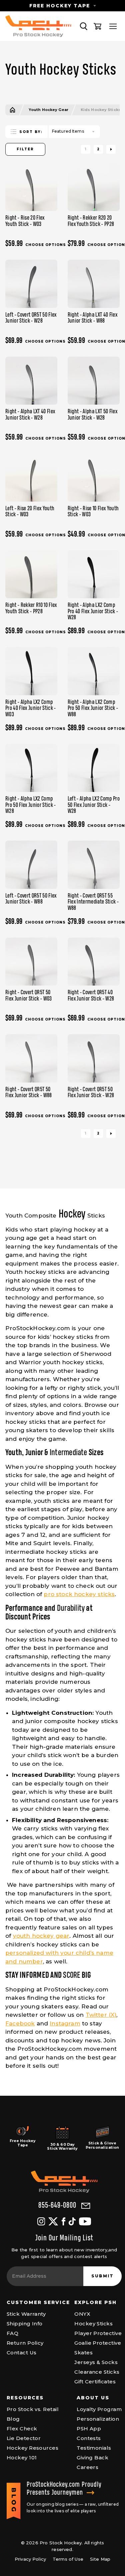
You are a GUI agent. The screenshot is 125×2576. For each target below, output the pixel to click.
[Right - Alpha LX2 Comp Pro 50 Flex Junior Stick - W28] (31, 768)
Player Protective (98, 2333)
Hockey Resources (32, 2448)
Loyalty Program (99, 2409)
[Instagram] (41, 2221)
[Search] (84, 26)
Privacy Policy (30, 2559)
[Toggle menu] (113, 26)
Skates (83, 2353)
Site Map (100, 2559)
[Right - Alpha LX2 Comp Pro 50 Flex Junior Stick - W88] (94, 671)
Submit (102, 2276)
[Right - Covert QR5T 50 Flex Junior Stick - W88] (31, 1058)
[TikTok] (72, 2221)
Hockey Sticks (93, 2324)
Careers (87, 2467)
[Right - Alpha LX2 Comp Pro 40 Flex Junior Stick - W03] (31, 671)
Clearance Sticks (97, 2372)
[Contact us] (86, 2206)
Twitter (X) (101, 2015)
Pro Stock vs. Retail (33, 2409)
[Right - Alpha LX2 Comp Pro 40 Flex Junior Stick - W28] (94, 574)
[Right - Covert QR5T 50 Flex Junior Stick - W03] (31, 962)
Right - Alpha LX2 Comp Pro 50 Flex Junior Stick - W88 (93, 708)
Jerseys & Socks (96, 2362)
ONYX (82, 2314)
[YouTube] (85, 2221)
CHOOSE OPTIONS (46, 245)
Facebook (20, 2023)
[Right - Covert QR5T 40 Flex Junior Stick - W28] (94, 962)
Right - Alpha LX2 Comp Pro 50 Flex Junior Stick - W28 (31, 805)
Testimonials (94, 2448)
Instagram (65, 2023)
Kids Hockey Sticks (101, 110)
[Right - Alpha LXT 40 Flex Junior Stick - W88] (94, 284)
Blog (13, 2419)
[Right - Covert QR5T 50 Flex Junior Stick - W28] (94, 1058)
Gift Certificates (95, 2382)
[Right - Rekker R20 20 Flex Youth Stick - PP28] (94, 187)
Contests (89, 2438)
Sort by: (31, 132)
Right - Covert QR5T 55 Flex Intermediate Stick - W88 (93, 902)
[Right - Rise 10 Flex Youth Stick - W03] (94, 477)
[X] (53, 2221)
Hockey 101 (22, 2458)
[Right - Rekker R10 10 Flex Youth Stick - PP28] (31, 574)
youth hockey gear (41, 1936)
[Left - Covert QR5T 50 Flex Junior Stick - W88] (31, 865)
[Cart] (98, 26)
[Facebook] (63, 2221)
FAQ (12, 2333)
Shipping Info (25, 2324)
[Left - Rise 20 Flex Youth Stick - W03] (31, 477)
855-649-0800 (57, 2206)
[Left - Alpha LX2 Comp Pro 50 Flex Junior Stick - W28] (94, 768)
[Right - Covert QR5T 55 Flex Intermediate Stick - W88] (94, 865)
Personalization (98, 2419)
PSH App (89, 2429)
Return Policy (25, 2343)
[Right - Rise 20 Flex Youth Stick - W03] (31, 187)
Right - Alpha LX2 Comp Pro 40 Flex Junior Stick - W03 (31, 708)
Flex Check (22, 2429)
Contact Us (22, 2353)
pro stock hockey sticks (79, 1594)
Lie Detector (24, 2438)
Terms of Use (68, 2559)
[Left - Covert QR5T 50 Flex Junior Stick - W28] (31, 284)
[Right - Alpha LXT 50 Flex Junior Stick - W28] (94, 381)
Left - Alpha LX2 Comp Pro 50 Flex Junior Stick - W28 (94, 805)
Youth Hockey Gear (48, 110)
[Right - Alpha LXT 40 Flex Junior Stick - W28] (31, 381)
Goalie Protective (98, 2343)
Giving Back (92, 2458)
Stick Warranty (26, 2314)
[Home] (12, 110)
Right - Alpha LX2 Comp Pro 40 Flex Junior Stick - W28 (93, 611)
